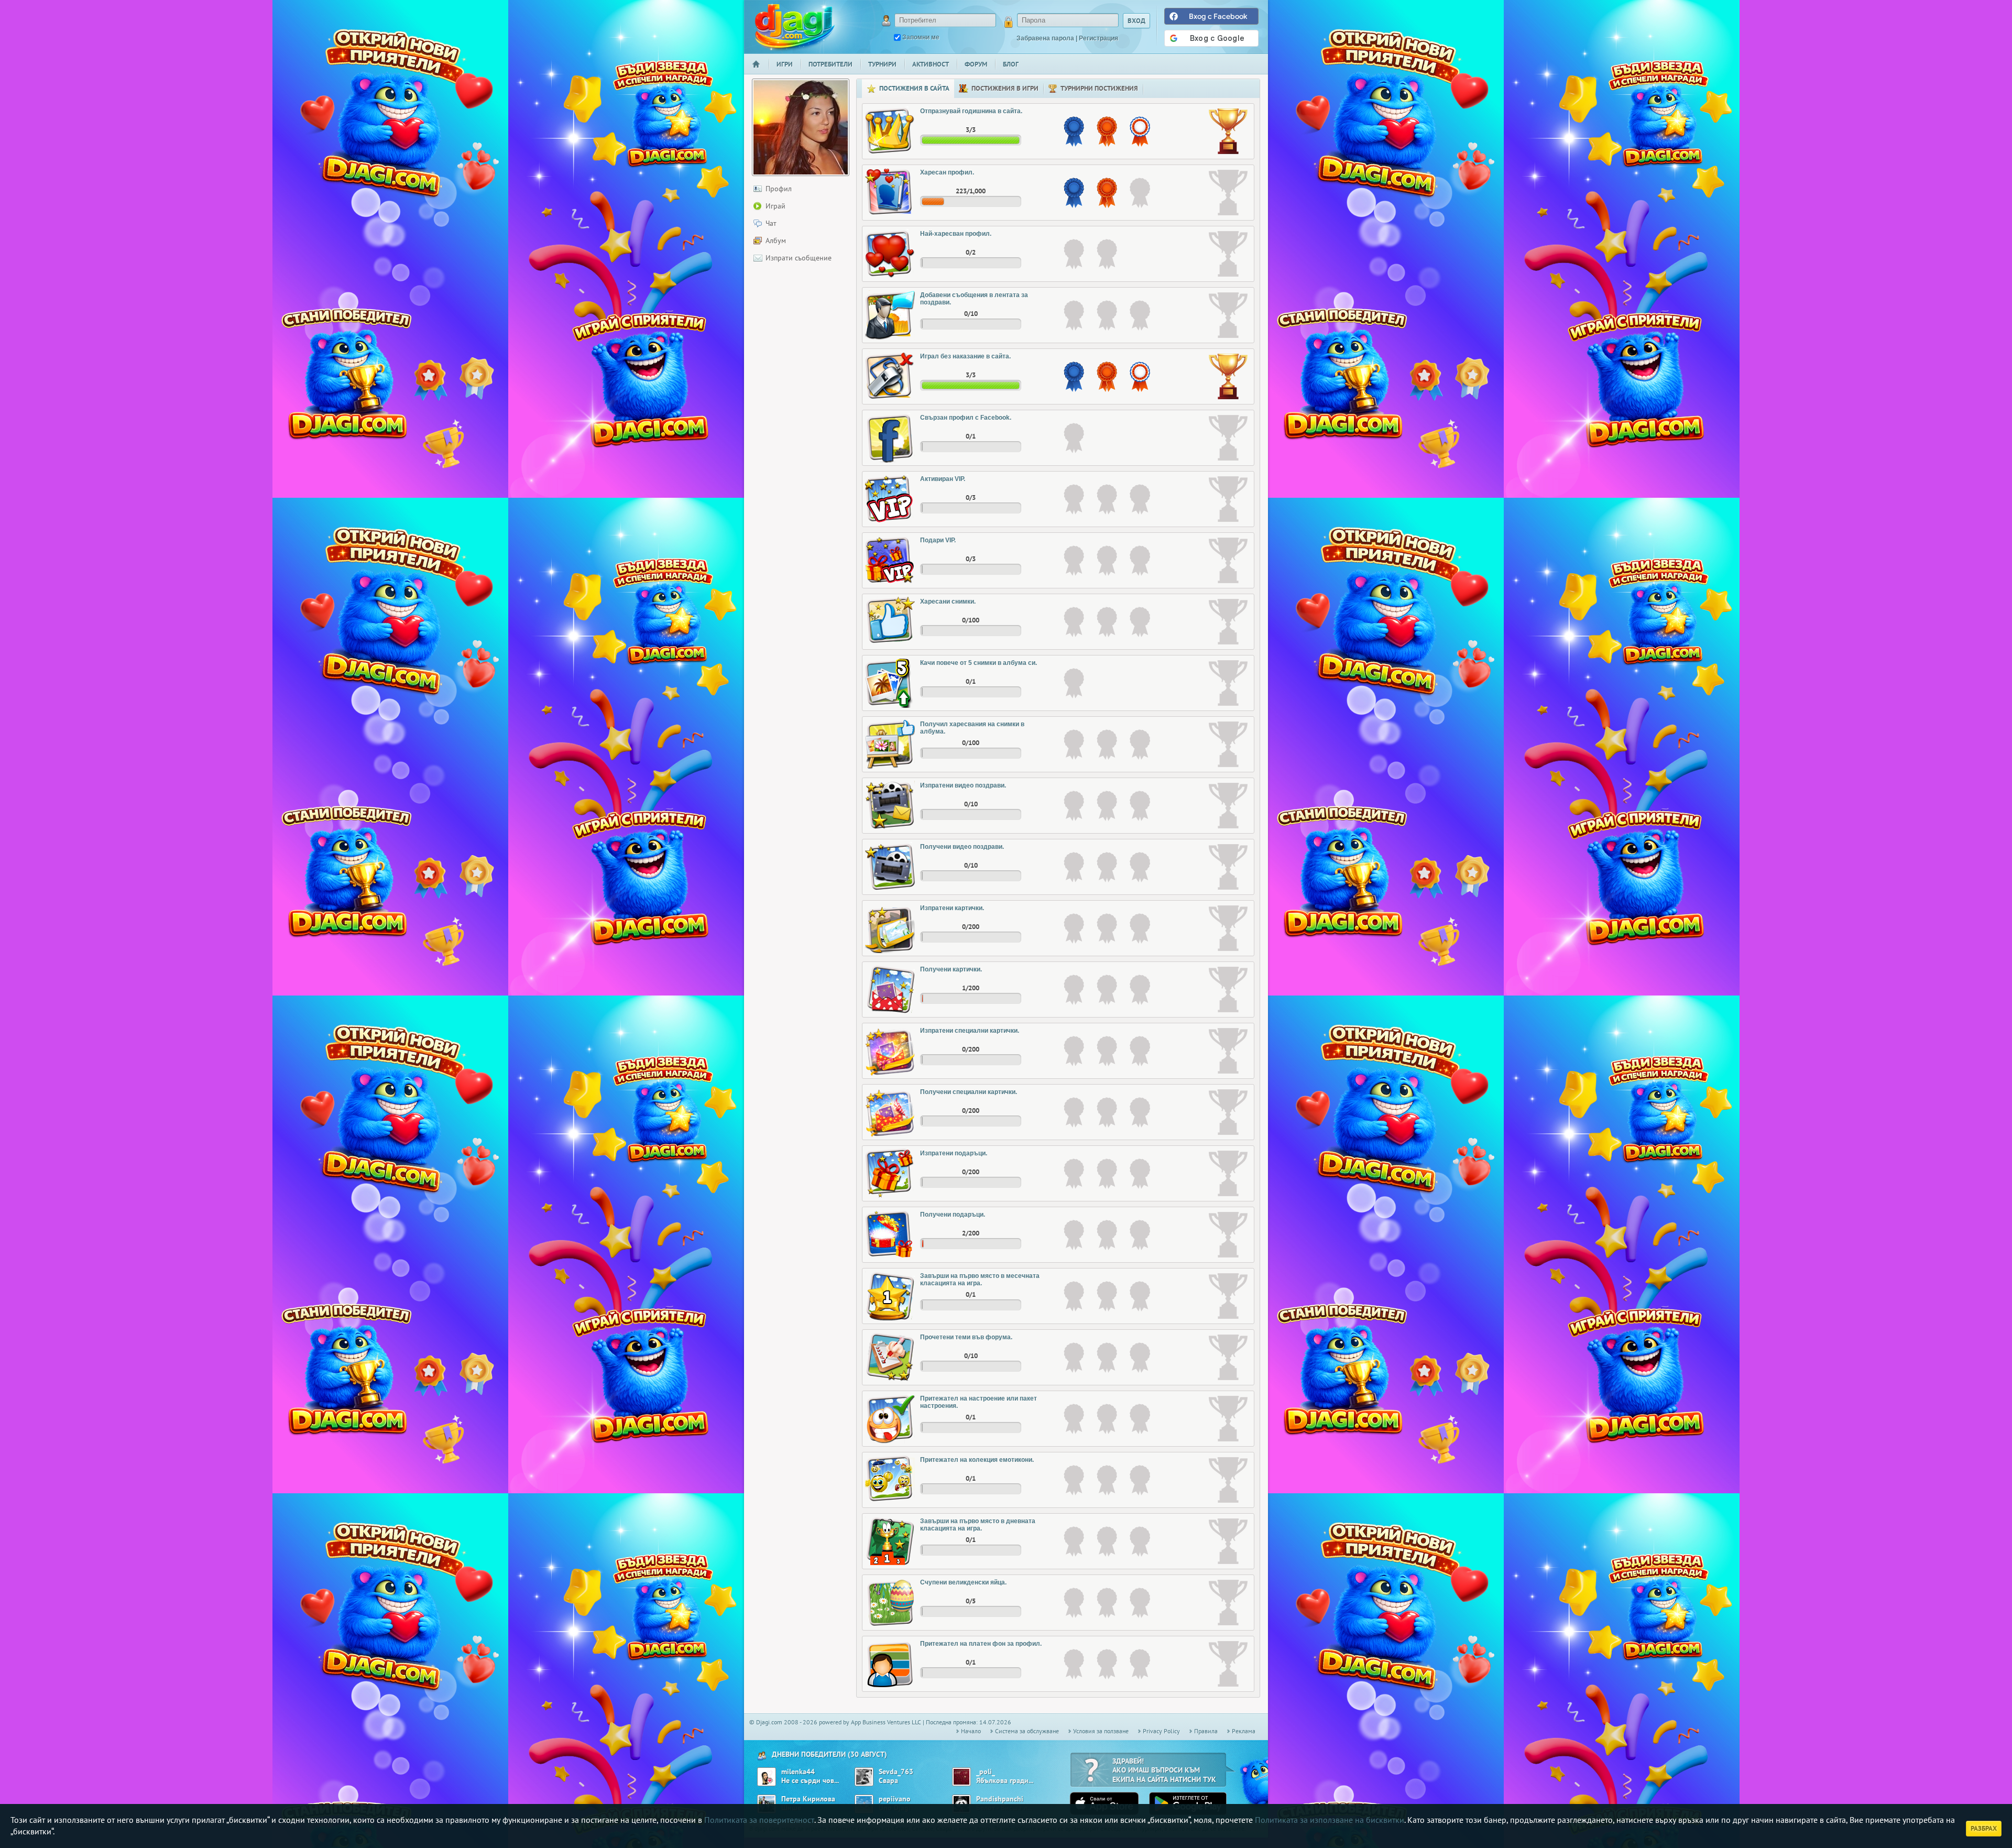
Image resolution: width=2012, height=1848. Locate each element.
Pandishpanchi (1000, 1799)
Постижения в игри (1005, 88)
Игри (785, 64)
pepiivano (895, 1799)
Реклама (1244, 1731)
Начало (760, 71)
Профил (779, 189)
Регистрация (1098, 38)
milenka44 (798, 1772)
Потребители (830, 64)
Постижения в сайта (914, 88)
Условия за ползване (1101, 1731)
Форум (976, 64)
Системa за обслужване (1027, 1731)
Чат (771, 223)
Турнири (882, 64)
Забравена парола (1045, 38)
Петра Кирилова (808, 1799)
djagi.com (795, 26)
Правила (1206, 1731)
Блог (1011, 64)
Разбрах (1984, 1828)
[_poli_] (961, 1777)
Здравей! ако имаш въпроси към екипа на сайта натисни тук (1164, 1770)
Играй (775, 206)
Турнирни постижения (1099, 88)
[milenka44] (767, 1777)
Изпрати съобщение (799, 258)
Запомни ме (921, 37)
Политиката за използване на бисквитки (1330, 1820)
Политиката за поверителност (759, 1820)
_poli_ (986, 1772)
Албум (776, 240)
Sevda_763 (896, 1772)
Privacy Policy (1161, 1731)
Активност (931, 64)
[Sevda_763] (864, 1777)
